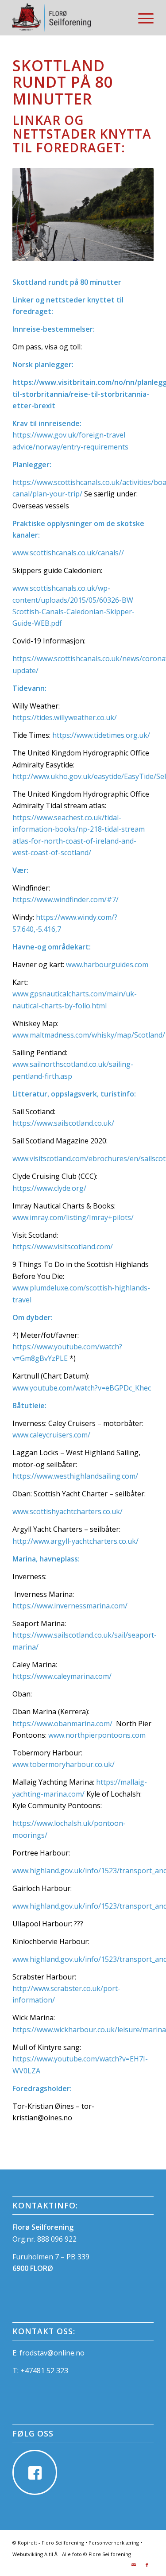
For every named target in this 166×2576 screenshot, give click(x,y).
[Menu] (141, 18)
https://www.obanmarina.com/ (62, 1724)
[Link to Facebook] (147, 2565)
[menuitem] (141, 18)
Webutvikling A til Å (35, 2554)
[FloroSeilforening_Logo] (69, 18)
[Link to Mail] (134, 2565)
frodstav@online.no (52, 2353)
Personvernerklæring (114, 2543)
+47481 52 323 (44, 2371)
